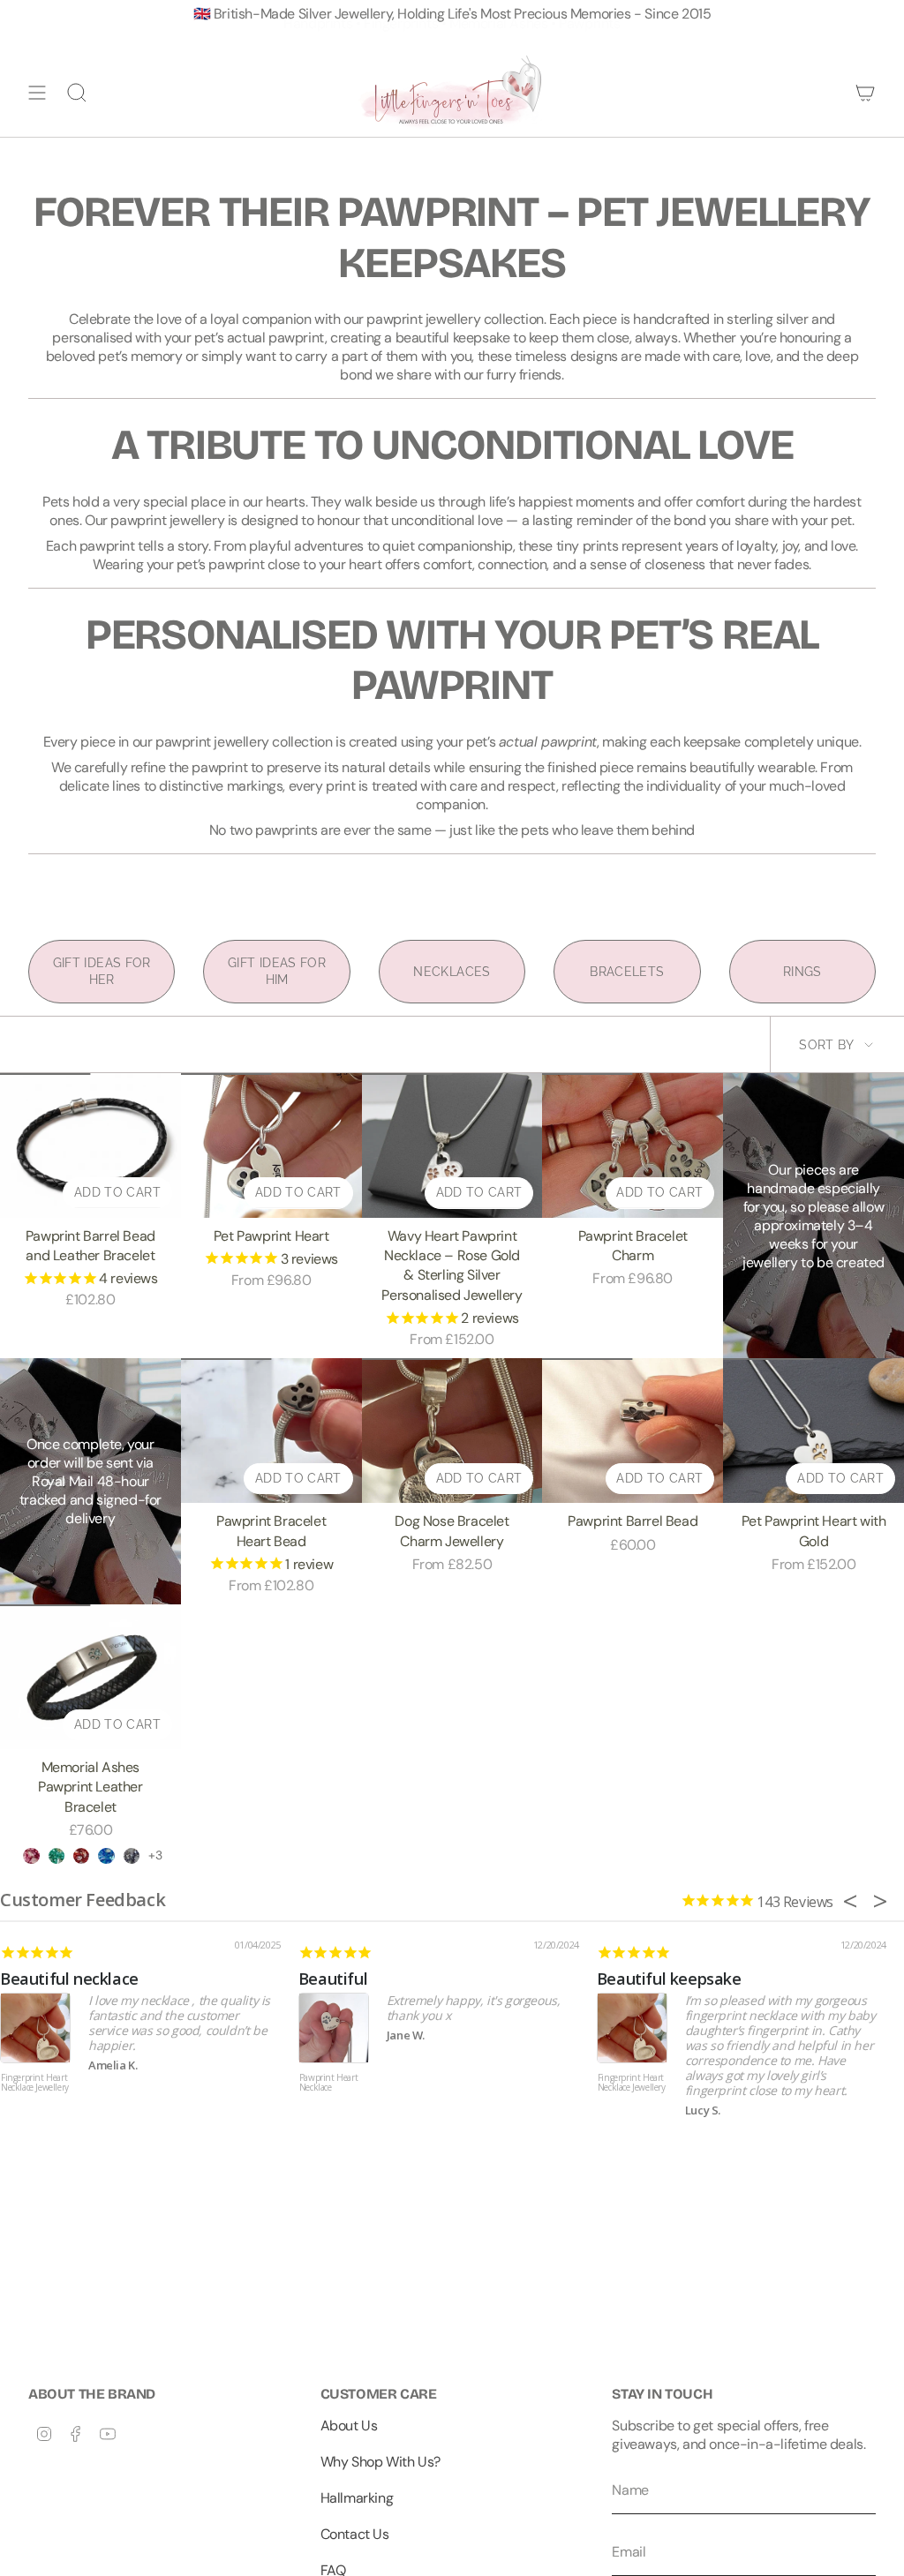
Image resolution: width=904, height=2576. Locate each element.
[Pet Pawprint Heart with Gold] (814, 1431)
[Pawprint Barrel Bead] (633, 1431)
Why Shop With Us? (380, 2462)
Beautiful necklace (69, 1979)
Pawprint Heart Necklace (328, 2083)
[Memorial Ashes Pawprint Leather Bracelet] (90, 1677)
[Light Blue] (106, 1856)
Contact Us (355, 2534)
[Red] (81, 1856)
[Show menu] (37, 93)
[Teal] (56, 1856)
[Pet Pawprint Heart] (271, 1145)
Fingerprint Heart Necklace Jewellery (35, 2083)
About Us (349, 2426)
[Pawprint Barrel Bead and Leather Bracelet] (90, 1145)
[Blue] (132, 1856)
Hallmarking (357, 2498)
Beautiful (333, 1979)
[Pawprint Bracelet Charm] (633, 1145)
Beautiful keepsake (669, 1979)
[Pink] (31, 1856)
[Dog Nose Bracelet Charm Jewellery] (452, 1431)
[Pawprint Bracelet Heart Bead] (271, 1431)
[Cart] (865, 93)
